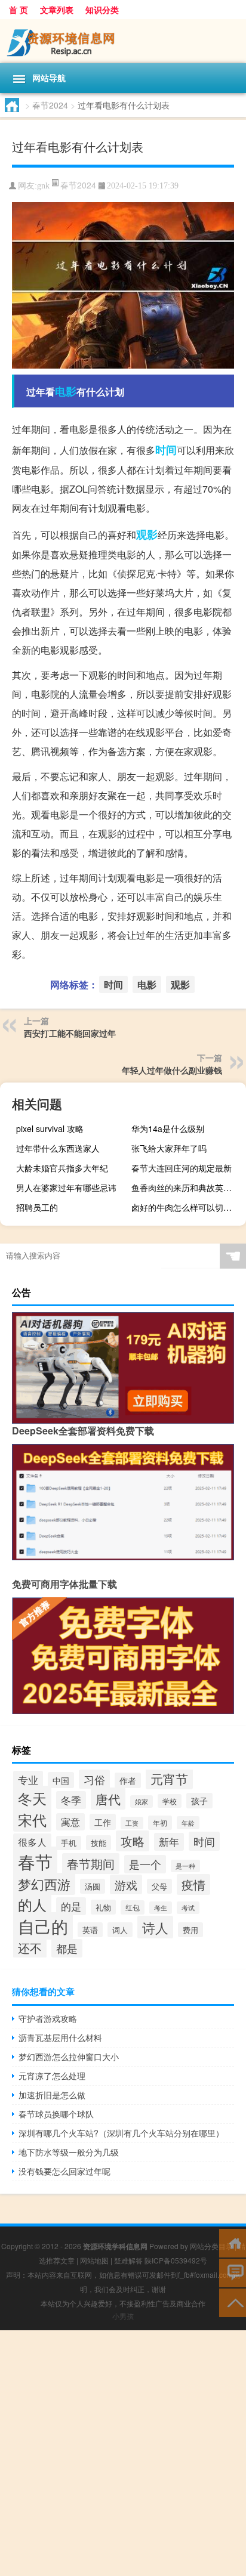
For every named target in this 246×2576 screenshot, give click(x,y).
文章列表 (57, 10)
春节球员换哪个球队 (56, 2114)
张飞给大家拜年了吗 (169, 1148)
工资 (132, 1823)
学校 (170, 1801)
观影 (147, 534)
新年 (169, 1842)
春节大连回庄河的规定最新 (182, 1168)
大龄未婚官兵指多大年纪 (62, 1168)
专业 (28, 1780)
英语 (90, 1930)
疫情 (193, 1884)
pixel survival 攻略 (50, 1128)
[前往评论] (233, 2272)
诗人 (155, 1927)
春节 (35, 1861)
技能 (99, 1843)
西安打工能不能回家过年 (70, 1033)
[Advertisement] (123, 2453)
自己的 (43, 1926)
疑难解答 (128, 2260)
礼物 (103, 1907)
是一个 (145, 1864)
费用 (190, 1930)
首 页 (19, 10)
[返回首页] (233, 2242)
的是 (71, 1906)
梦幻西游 (44, 1884)
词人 (120, 1930)
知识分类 (102, 10)
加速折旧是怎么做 (52, 2095)
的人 (32, 1904)
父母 (159, 1886)
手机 (69, 1843)
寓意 (70, 1822)
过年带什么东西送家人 (58, 1148)
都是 (67, 1948)
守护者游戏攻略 (48, 2018)
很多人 (32, 1842)
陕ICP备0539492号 (176, 2260)
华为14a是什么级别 (168, 1128)
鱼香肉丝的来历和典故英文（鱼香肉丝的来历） (187, 1188)
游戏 (126, 1884)
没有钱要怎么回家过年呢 (64, 2171)
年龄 (188, 1823)
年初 (160, 1823)
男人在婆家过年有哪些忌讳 (66, 1188)
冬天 (32, 1798)
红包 (133, 1907)
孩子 (199, 1801)
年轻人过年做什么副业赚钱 (172, 1070)
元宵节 (169, 1779)
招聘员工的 (37, 1207)
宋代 (32, 1819)
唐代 (108, 1799)
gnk (43, 186)
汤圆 (93, 1886)
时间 (166, 450)
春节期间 (91, 1864)
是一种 (185, 1866)
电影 (66, 391)
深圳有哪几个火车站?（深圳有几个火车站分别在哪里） (121, 2133)
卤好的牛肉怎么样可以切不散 (186, 1207)
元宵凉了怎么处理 (52, 2076)
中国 (61, 1780)
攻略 (133, 1841)
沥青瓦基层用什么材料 (60, 2037)
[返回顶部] (233, 2302)
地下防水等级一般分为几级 (69, 2152)
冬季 (71, 1800)
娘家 (142, 1802)
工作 (103, 1822)
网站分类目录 (211, 2246)
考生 (161, 1908)
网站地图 (94, 2260)
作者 (128, 1780)
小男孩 (123, 2316)
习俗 (94, 1779)
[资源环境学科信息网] (123, 41)
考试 (188, 1908)
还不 (30, 1948)
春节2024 (50, 105)
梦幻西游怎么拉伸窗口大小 (69, 2057)
